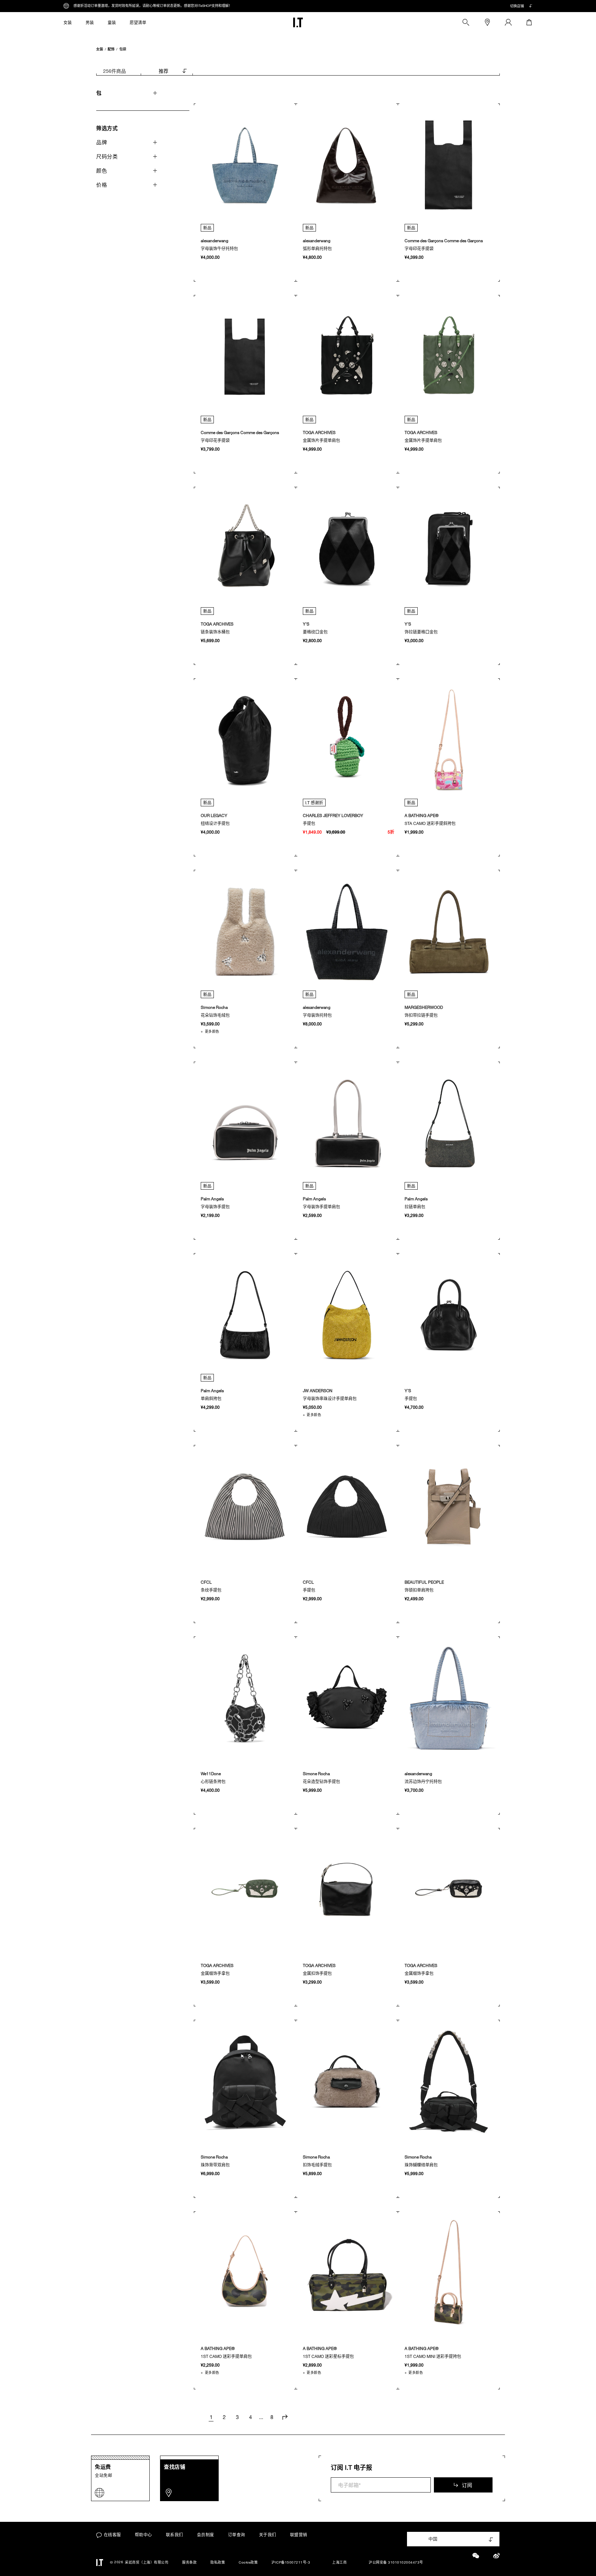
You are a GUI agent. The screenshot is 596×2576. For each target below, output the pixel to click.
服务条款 (189, 2562)
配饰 (111, 49)
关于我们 (268, 2535)
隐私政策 (218, 2562)
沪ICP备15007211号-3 (291, 2562)
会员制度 (206, 2535)
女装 (100, 49)
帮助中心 (143, 2535)
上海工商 (339, 2562)
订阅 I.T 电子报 (351, 2467)
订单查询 (237, 2535)
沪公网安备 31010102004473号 (396, 2562)
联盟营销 (299, 2535)
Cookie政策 (248, 2562)
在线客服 (112, 2535)
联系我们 (175, 2535)
